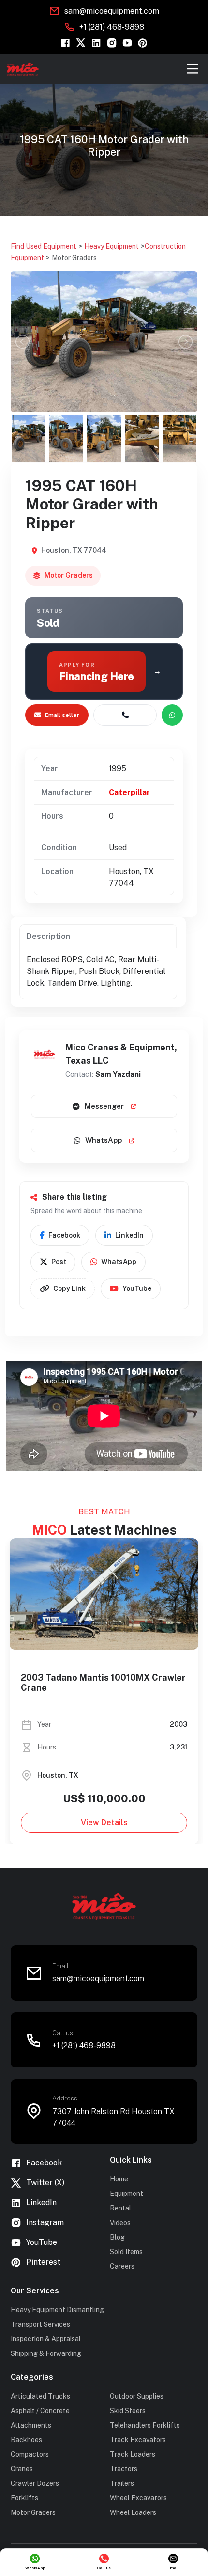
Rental (120, 2208)
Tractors (124, 2469)
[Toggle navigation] (193, 69)
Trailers (122, 2483)
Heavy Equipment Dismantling (57, 2310)
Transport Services (40, 2324)
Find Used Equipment (44, 246)
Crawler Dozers (35, 2483)
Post (59, 1262)
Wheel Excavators (138, 2498)
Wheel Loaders (133, 2512)
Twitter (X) (45, 2183)
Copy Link (69, 1288)
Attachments (31, 2425)
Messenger (104, 1106)
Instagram (45, 2222)
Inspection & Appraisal (46, 2339)
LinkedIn (129, 1235)
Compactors (30, 2454)
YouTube (137, 1288)
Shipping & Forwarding (46, 2353)
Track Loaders (133, 2454)
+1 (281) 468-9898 (112, 27)
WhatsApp (104, 1140)
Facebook (64, 1235)
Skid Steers (128, 2411)
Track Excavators (138, 2440)
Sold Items (126, 2252)
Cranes (22, 2469)
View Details (104, 1822)
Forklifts (24, 2498)
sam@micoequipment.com (112, 11)
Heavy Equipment (111, 246)
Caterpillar (129, 792)
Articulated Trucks (40, 2396)
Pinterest (43, 2262)
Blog (117, 2237)
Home (119, 2179)
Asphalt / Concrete (40, 2411)
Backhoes (26, 2440)
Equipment (126, 2194)
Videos (120, 2223)
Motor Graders (74, 258)
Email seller (62, 715)
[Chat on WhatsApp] (172, 715)
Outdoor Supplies (137, 2396)
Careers (122, 2266)
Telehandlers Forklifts (145, 2425)
